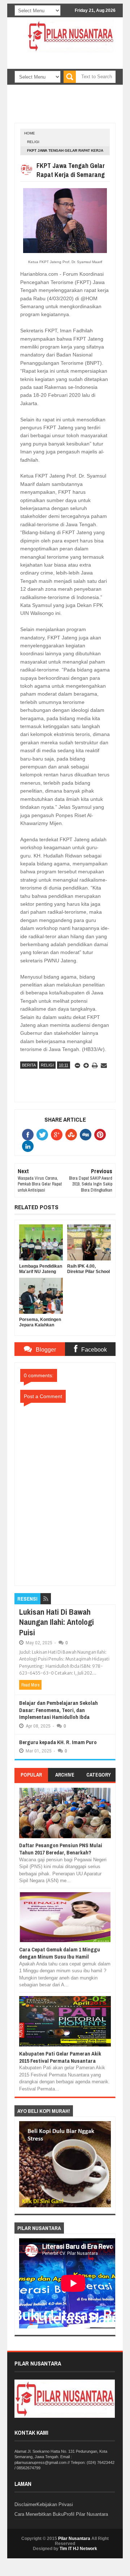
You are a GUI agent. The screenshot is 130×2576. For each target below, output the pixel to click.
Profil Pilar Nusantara (86, 2514)
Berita (29, 1065)
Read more (30, 1685)
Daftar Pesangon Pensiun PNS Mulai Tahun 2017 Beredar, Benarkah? (61, 1849)
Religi (33, 142)
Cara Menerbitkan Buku (39, 2514)
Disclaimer (25, 2504)
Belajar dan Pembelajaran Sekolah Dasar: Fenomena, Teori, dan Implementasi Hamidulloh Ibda (58, 1710)
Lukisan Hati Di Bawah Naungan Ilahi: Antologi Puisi (57, 1622)
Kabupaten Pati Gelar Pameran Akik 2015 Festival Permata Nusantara (60, 2057)
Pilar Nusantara (74, 2539)
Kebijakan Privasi (55, 2504)
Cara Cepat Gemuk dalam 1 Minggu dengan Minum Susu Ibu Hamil (60, 1953)
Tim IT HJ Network (78, 2549)
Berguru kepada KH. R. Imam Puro (58, 1742)
